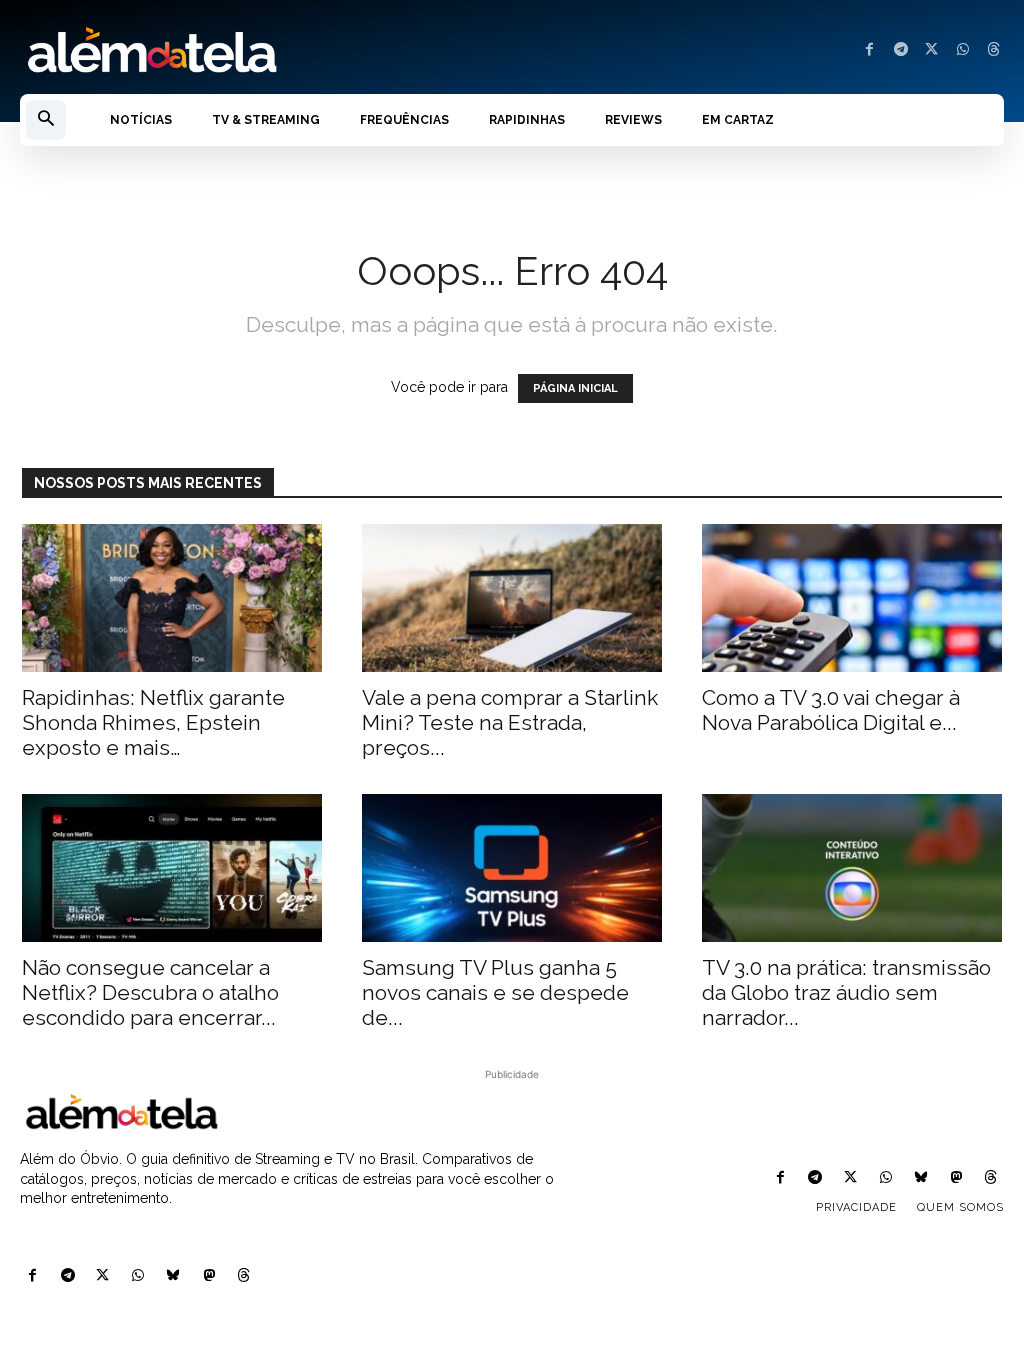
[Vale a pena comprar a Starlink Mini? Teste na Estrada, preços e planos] (512, 598)
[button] (46, 120)
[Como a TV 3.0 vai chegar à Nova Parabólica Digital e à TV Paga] (852, 598)
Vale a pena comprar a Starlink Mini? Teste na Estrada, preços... (510, 722)
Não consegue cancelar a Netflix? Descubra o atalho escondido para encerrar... (150, 992)
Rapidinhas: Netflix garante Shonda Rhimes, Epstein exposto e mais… (153, 722)
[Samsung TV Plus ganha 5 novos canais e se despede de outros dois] (512, 868)
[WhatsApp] (962, 50)
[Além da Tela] (256, 51)
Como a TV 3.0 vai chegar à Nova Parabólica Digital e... (831, 710)
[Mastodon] (208, 1276)
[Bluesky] (173, 1276)
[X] (931, 50)
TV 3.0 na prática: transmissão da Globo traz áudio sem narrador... (846, 992)
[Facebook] (869, 50)
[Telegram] (900, 50)
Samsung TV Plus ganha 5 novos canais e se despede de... (495, 992)
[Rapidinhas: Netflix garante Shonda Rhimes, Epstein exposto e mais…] (172, 598)
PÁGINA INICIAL (575, 388)
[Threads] (993, 50)
